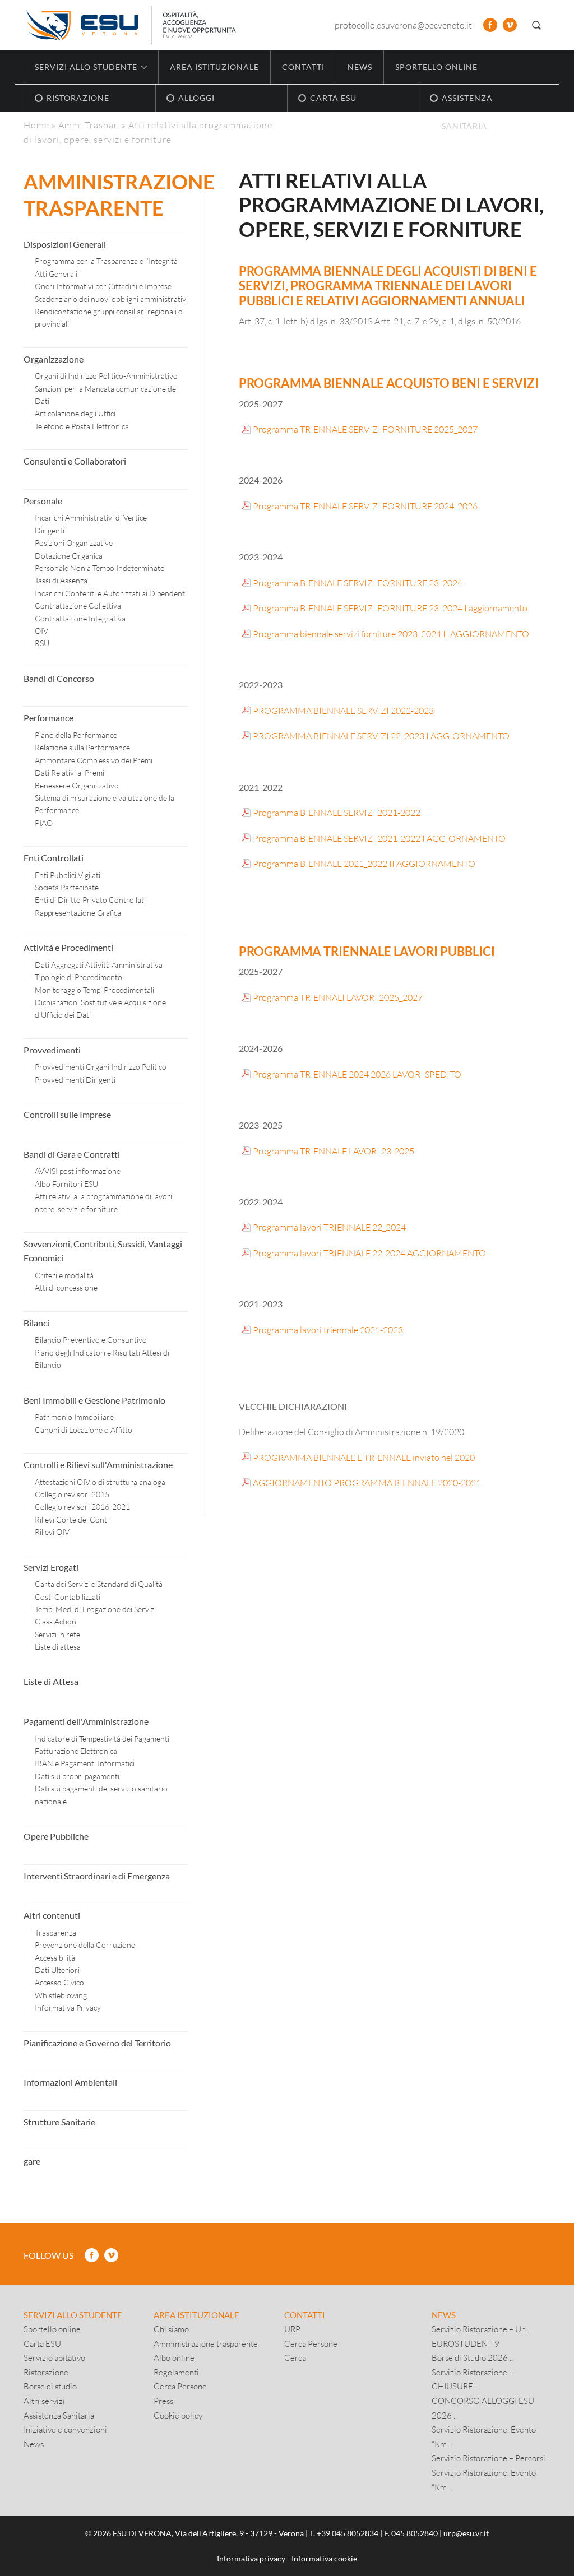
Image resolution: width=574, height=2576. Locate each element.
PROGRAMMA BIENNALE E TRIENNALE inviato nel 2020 (364, 1457)
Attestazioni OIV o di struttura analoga (100, 1482)
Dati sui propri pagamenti (77, 1776)
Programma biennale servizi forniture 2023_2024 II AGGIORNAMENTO (391, 633)
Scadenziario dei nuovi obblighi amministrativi (111, 299)
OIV (41, 631)
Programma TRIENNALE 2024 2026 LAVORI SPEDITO (357, 1074)
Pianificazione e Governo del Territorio (97, 2043)
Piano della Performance (76, 735)
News (360, 67)
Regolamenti (176, 2372)
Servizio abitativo (54, 2357)
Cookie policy (178, 2415)
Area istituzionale (214, 67)
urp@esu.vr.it (466, 2533)
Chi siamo (171, 2329)
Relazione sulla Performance (82, 747)
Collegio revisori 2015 (72, 1494)
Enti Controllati (54, 858)
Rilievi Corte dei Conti (72, 1519)
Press (163, 2401)
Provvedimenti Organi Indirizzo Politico (101, 1067)
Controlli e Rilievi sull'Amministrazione (98, 1465)
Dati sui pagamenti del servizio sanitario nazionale (101, 1795)
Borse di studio (50, 2386)
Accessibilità (55, 1958)
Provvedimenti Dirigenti (75, 1080)
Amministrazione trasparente (206, 2343)
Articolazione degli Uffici (75, 413)
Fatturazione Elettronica (76, 1751)
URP (292, 2329)
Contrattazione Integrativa (80, 618)
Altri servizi (44, 2401)
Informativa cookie (324, 2558)
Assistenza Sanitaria (59, 2415)
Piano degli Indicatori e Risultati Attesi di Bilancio (102, 1359)
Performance (48, 718)
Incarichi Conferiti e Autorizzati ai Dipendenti (111, 593)
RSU (42, 643)
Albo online (174, 2357)
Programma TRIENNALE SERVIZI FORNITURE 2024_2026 (365, 506)
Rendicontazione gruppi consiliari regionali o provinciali (109, 317)
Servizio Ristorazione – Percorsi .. (491, 2458)
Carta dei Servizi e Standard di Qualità (99, 1584)
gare (32, 2161)
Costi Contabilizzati (68, 1597)
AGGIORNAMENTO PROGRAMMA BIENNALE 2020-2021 (367, 1482)
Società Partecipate (67, 887)
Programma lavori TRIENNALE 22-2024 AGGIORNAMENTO (369, 1253)
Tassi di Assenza (61, 580)
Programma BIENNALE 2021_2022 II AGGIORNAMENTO (364, 863)
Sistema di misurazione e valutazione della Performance (105, 804)
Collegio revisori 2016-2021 (82, 1507)
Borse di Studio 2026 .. (472, 2357)
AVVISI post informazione (78, 1171)
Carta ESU (42, 2343)
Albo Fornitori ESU (66, 1184)
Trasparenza (55, 1932)
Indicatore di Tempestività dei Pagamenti (102, 1739)
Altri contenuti (52, 1915)
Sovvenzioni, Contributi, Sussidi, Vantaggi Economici (103, 1251)
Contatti (303, 67)
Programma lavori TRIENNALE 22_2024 (329, 1227)
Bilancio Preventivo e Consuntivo (91, 1340)
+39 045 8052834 (348, 2533)
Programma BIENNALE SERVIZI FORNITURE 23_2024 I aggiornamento (390, 608)
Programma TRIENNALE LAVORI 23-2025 (334, 1151)
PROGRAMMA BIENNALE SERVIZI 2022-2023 (343, 710)
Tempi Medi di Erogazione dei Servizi (95, 1609)
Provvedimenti (52, 1050)
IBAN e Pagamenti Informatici (85, 1763)
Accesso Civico (59, 1982)
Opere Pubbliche (56, 1836)
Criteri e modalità (64, 1275)
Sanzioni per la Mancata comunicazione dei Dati (106, 395)
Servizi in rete (57, 1634)
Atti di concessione (66, 1287)
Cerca (295, 2357)
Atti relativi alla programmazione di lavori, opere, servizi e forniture (104, 1202)
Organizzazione (54, 359)
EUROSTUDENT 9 (466, 2343)
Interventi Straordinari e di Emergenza (97, 1876)
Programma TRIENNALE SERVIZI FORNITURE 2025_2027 (365, 429)
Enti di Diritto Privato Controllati (90, 900)
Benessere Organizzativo (77, 785)
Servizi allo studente (73, 2315)
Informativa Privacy (68, 2008)
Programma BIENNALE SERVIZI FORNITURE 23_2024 (358, 582)
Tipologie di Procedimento (78, 977)
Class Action (55, 1621)
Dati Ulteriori (57, 1970)
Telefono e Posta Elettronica (82, 426)
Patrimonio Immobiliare (74, 1417)
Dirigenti (50, 530)
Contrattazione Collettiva (78, 605)
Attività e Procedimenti (68, 947)
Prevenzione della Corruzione (85, 1945)
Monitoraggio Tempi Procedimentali (94, 990)
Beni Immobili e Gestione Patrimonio (94, 1400)
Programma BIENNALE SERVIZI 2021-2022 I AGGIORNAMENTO (379, 838)
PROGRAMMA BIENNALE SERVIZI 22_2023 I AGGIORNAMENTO (381, 735)
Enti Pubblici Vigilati (68, 875)
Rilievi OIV (52, 1532)
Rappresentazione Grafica (78, 913)
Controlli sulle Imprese (67, 1114)
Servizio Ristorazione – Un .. (481, 2329)
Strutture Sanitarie (59, 2122)
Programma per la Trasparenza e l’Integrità (106, 261)
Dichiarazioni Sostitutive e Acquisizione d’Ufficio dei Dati (100, 1008)
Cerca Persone (180, 2386)
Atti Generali (56, 274)
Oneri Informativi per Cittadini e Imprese (103, 286)
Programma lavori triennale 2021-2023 (328, 1329)
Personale (43, 501)
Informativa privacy (251, 2558)
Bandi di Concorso (59, 678)
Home (36, 125)
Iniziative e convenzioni (65, 2429)
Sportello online (436, 67)
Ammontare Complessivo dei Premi (94, 760)
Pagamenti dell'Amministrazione (86, 1721)
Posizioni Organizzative (74, 543)
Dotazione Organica (69, 556)
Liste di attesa (58, 1647)
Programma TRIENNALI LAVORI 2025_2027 (338, 997)
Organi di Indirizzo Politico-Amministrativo (106, 376)
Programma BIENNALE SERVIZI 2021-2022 (337, 812)
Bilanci (36, 1323)
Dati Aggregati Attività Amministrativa (99, 965)
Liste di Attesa (51, 1681)
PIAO (44, 823)
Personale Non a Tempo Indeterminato (100, 568)
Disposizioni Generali (65, 244)
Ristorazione (46, 2372)
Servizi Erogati (51, 1567)
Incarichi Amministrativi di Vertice (91, 517)
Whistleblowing (61, 1995)
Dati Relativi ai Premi (70, 772)
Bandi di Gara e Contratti (72, 1154)
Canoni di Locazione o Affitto (84, 1430)
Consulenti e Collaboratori (75, 461)
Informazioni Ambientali (70, 2082)
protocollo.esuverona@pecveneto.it (403, 25)
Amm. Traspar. (89, 125)
